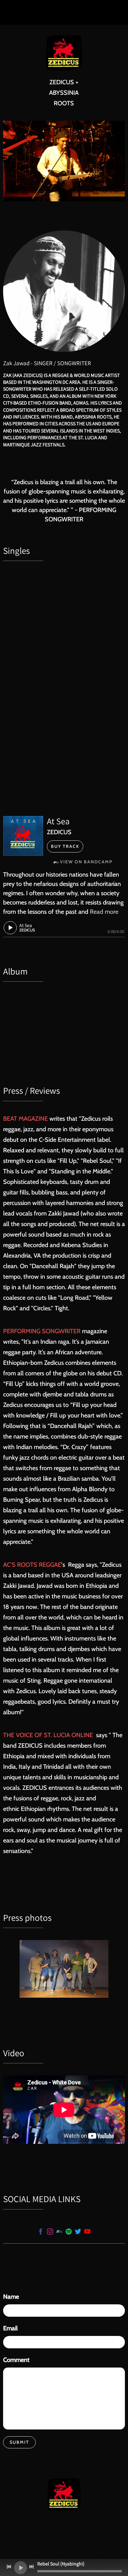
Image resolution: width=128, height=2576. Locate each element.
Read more (104, 912)
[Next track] (31, 2567)
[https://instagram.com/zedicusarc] (50, 2232)
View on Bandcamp (86, 862)
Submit (19, 2442)
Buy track (65, 846)
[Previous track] (9, 2567)
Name (11, 2297)
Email (10, 2328)
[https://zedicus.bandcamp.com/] (59, 2232)
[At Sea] (23, 836)
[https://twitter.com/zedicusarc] (78, 2232)
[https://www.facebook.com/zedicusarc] (41, 2232)
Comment (16, 2360)
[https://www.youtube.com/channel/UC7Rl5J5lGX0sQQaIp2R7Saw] (87, 2232)
